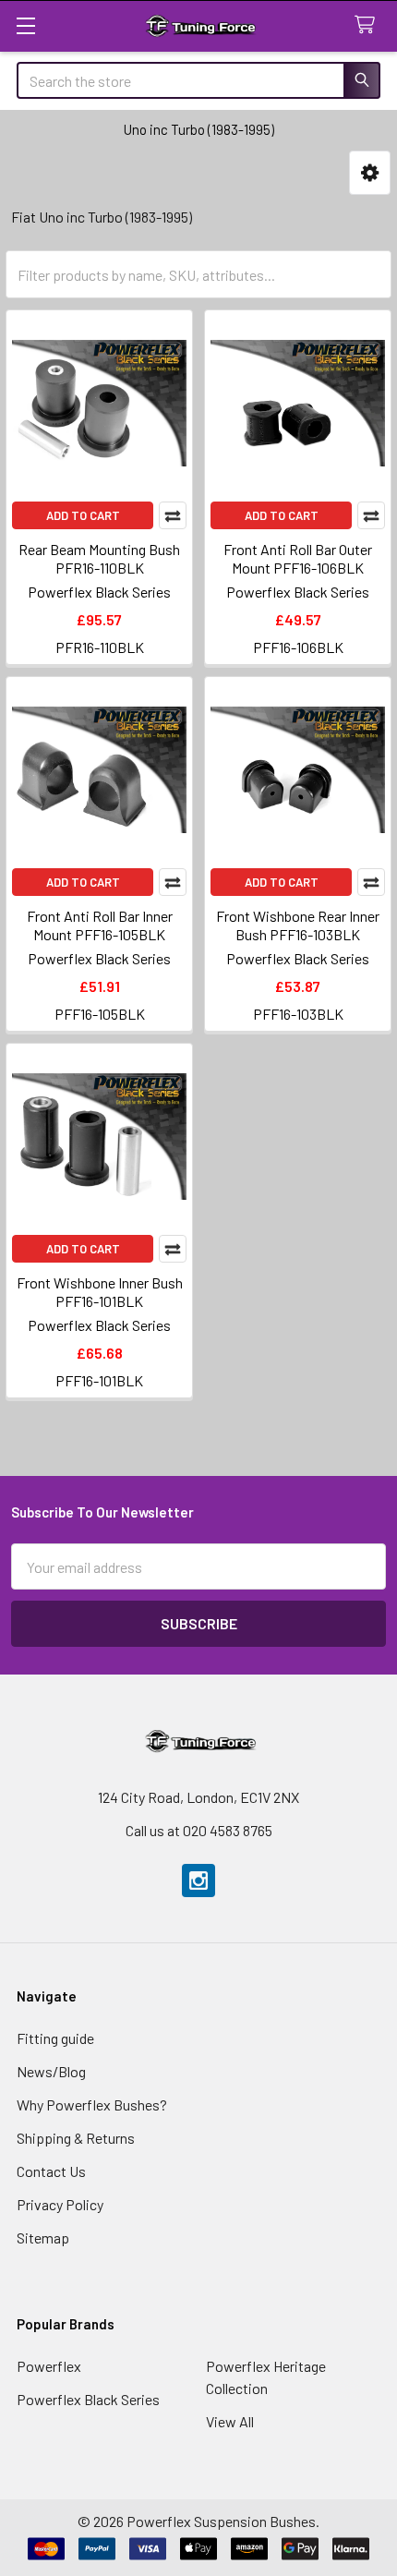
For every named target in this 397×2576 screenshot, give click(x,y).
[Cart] (369, 25)
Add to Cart (83, 515)
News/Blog (51, 2071)
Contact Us (51, 2171)
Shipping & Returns (76, 2138)
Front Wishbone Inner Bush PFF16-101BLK (100, 1292)
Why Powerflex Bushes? (92, 2104)
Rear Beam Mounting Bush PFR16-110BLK (99, 558)
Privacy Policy (60, 2204)
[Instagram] (198, 1881)
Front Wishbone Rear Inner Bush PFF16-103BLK (298, 925)
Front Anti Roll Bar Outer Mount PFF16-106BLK (298, 558)
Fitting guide (55, 2038)
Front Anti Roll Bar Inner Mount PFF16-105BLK (100, 925)
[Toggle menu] (25, 25)
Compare (173, 515)
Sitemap (43, 2237)
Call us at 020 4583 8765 (199, 1830)
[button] (370, 173)
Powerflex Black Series (88, 2399)
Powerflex (49, 2366)
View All (230, 2421)
